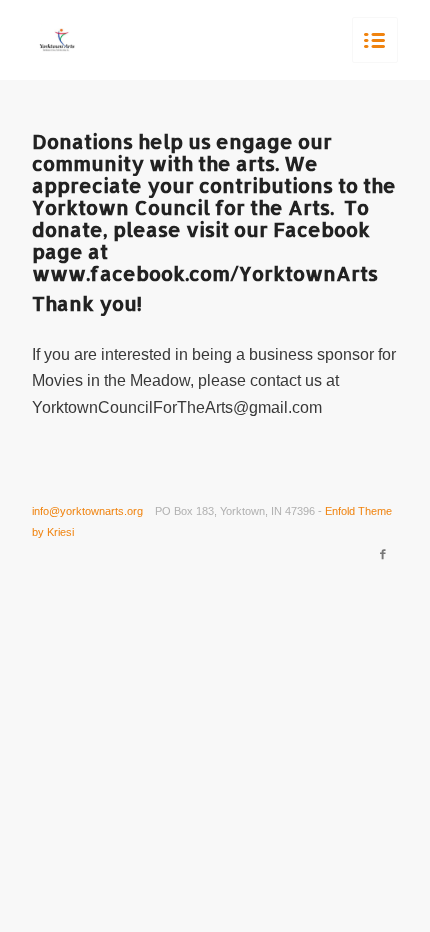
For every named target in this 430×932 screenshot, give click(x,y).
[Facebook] (383, 554)
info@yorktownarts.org (87, 511)
